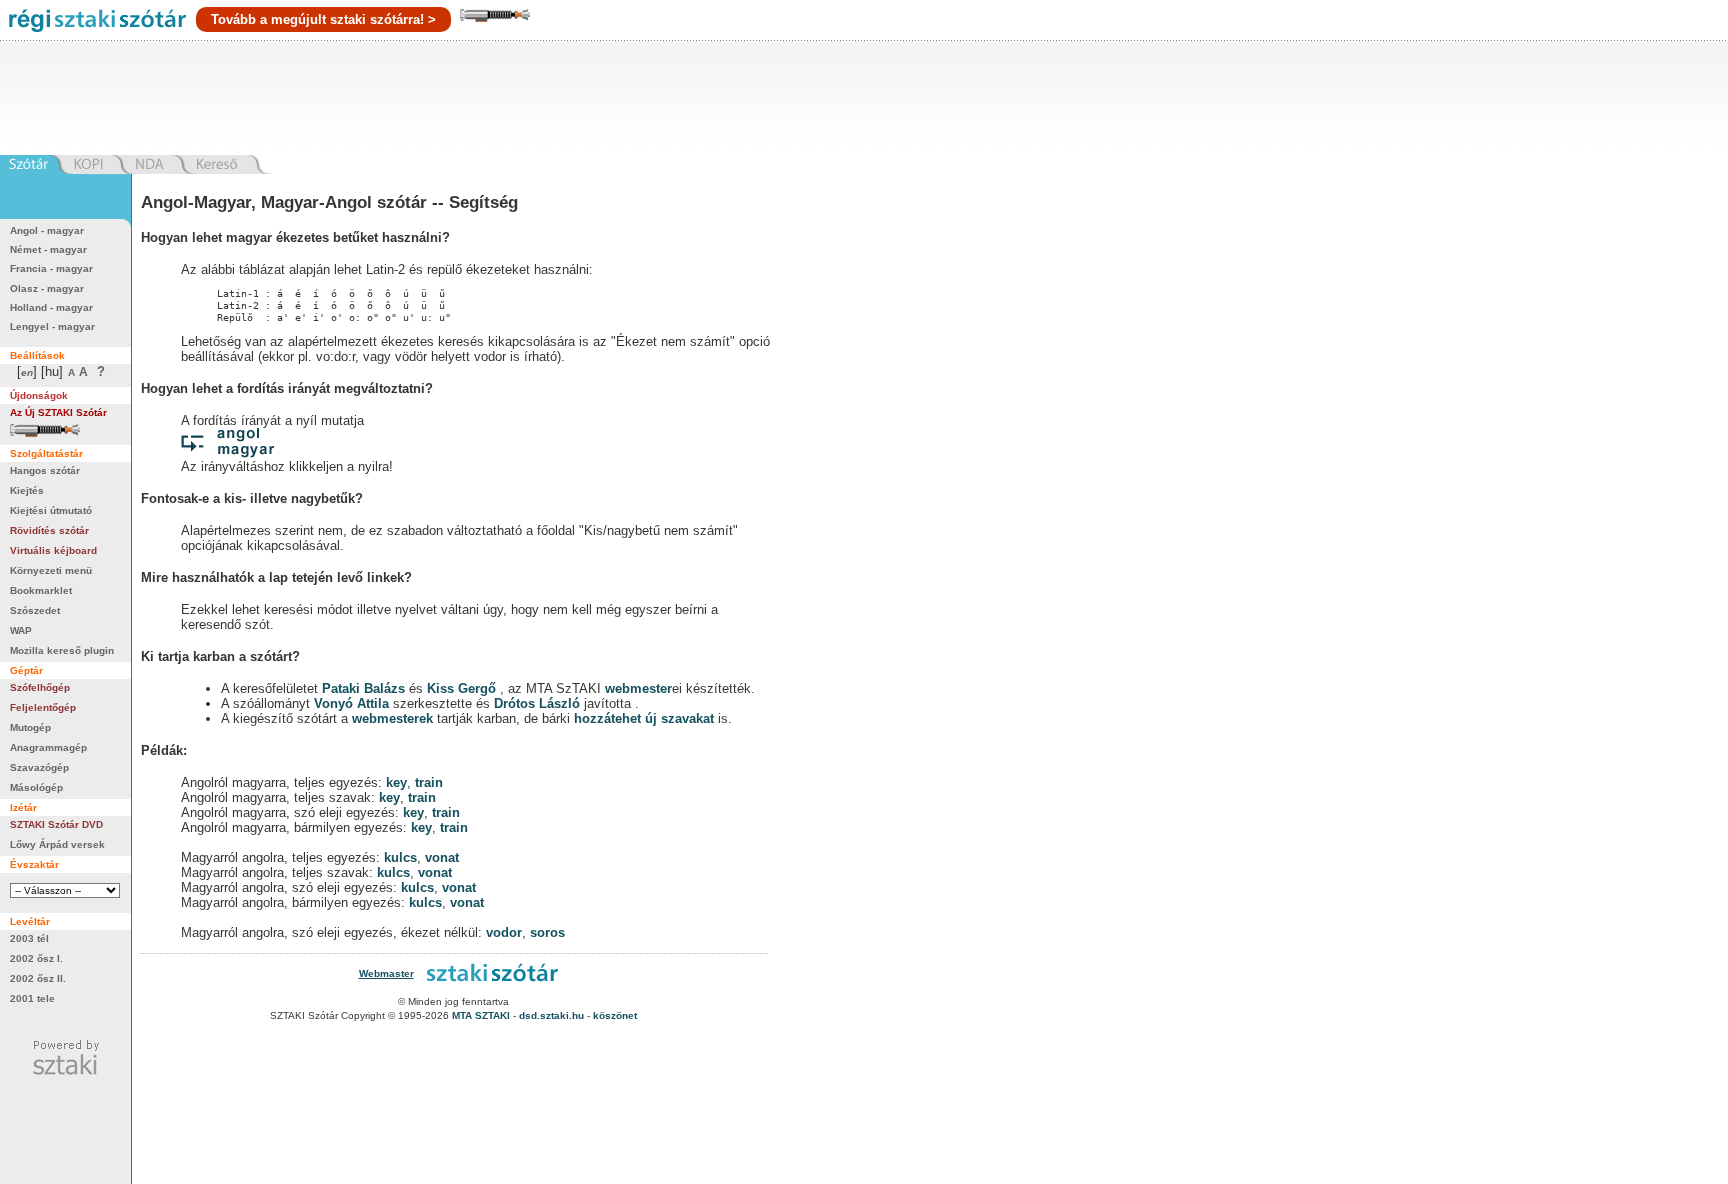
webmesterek (392, 718)
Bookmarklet (41, 590)
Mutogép (30, 727)
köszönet (615, 1015)
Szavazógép (39, 767)
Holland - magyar (51, 307)
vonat (442, 857)
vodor (504, 932)
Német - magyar (48, 249)
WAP (21, 630)
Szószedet (35, 610)
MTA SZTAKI (481, 1015)
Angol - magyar (47, 230)
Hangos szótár (45, 470)
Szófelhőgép (40, 687)
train (429, 782)
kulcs (400, 857)
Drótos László (537, 703)
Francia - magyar (51, 268)
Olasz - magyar (47, 288)
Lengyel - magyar (52, 326)
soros (547, 932)
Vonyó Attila (351, 703)
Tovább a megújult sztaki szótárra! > (323, 19)
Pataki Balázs (365, 688)
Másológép (36, 787)
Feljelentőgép (43, 707)
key (396, 782)
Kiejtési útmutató (51, 510)
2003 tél (29, 938)
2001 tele (32, 998)
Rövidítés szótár (49, 530)
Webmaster (386, 973)
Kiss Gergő (463, 688)
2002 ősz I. (36, 958)
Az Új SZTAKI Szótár (58, 412)
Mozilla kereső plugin (62, 650)
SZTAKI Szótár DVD (56, 824)
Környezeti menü (51, 570)
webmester (638, 688)
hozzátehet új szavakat (644, 718)
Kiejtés (27, 490)
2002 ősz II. (38, 978)
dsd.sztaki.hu (551, 1015)
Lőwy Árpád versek (57, 844)
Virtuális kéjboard (53, 550)
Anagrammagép (48, 747)
